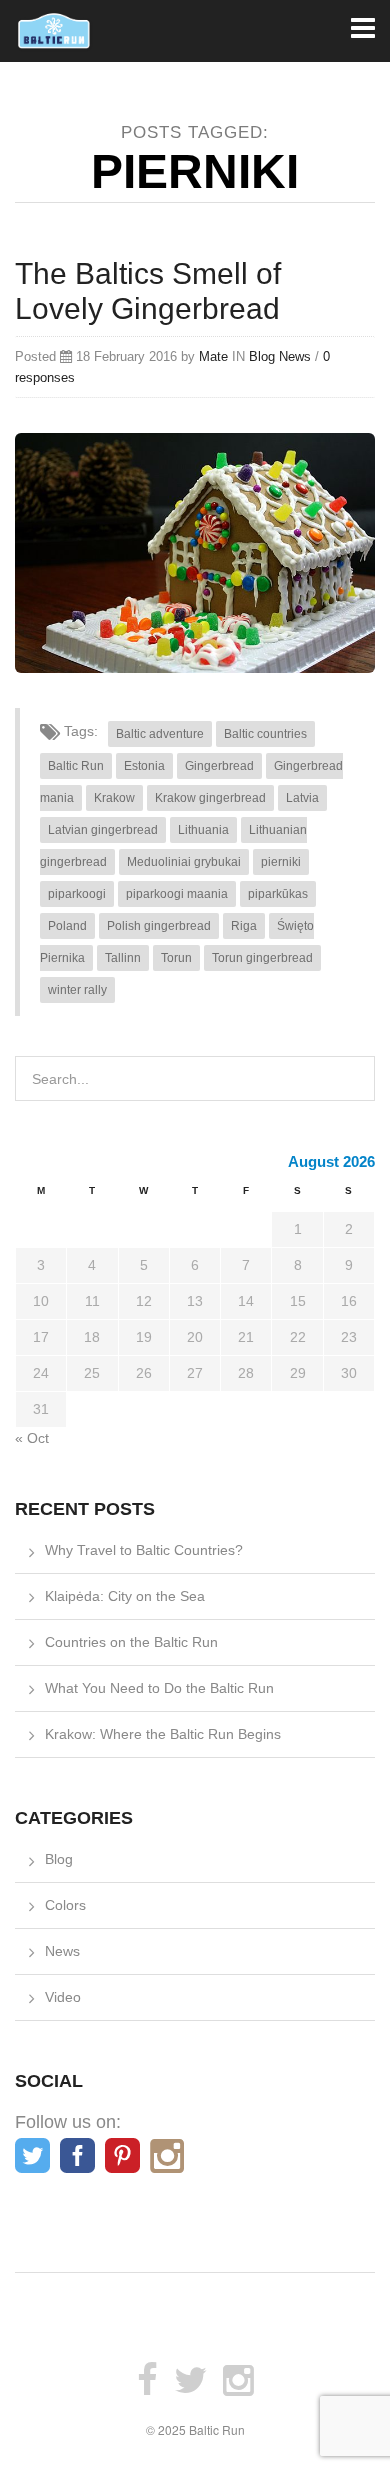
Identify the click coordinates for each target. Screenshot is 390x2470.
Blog (262, 356)
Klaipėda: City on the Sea (125, 1596)
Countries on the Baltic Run (131, 1642)
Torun (176, 958)
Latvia (302, 798)
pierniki (281, 862)
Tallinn (123, 958)
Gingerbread (219, 766)
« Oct (32, 1438)
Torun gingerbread (262, 958)
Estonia (144, 766)
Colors (65, 1905)
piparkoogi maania (177, 894)
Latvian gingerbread (103, 830)
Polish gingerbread (159, 926)
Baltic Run (76, 766)
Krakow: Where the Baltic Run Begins (163, 1734)
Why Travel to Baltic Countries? (144, 1550)
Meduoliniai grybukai (184, 862)
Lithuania (203, 830)
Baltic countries (265, 734)
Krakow (114, 798)
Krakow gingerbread (210, 798)
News (295, 356)
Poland (67, 926)
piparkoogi (77, 894)
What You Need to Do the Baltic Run (159, 1688)
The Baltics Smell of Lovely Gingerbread (148, 291)
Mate (213, 356)
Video (63, 1997)
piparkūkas (278, 894)
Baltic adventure (160, 734)
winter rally (77, 990)
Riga (244, 926)
